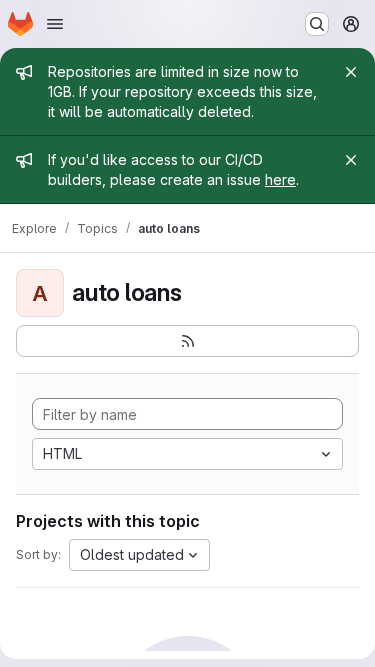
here (280, 179)
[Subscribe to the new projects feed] (187, 341)
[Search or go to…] (317, 24)
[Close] (351, 72)
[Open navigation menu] (55, 24)
